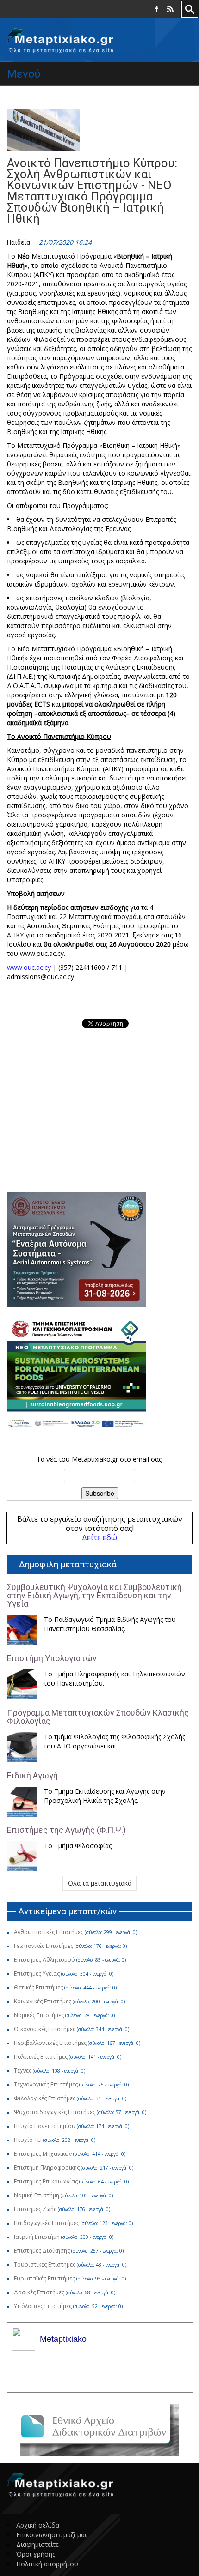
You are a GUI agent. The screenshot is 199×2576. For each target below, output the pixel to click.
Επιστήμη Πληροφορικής (47, 2168)
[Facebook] (157, 9)
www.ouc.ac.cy (29, 967)
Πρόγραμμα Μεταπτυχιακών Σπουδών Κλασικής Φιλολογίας (98, 1717)
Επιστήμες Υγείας (37, 1974)
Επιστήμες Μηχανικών (43, 2154)
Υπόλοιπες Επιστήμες (43, 2306)
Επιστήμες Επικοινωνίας (46, 2181)
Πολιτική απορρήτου (47, 2564)
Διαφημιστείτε (37, 2544)
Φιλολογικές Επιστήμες (45, 2098)
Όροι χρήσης (36, 2554)
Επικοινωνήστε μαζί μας (52, 2535)
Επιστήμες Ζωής (35, 2209)
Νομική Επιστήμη (37, 2195)
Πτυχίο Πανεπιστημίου (45, 2126)
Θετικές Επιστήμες (38, 1987)
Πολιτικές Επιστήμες (41, 2057)
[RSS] (170, 9)
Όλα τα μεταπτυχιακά (99, 1883)
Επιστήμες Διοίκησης (42, 2251)
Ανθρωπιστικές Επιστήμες (49, 1932)
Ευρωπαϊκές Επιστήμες (44, 2278)
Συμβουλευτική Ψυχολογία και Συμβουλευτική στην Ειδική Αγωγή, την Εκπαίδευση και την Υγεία (94, 1595)
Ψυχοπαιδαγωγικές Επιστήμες (55, 2112)
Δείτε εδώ (99, 1537)
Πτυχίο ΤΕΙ (28, 2140)
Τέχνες (23, 2071)
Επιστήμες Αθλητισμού (44, 1960)
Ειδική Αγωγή (32, 1775)
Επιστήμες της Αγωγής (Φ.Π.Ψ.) (66, 1830)
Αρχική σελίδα (38, 2525)
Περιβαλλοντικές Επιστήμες (50, 2043)
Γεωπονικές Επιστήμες (44, 1946)
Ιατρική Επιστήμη (37, 2237)
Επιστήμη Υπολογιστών (52, 1658)
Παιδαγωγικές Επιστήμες (47, 2223)
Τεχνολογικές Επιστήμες (46, 2084)
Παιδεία (19, 242)
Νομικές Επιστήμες (39, 2015)
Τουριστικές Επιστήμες (45, 2265)
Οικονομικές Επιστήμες (45, 2029)
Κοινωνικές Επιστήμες (43, 2001)
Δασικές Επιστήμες (39, 2292)
